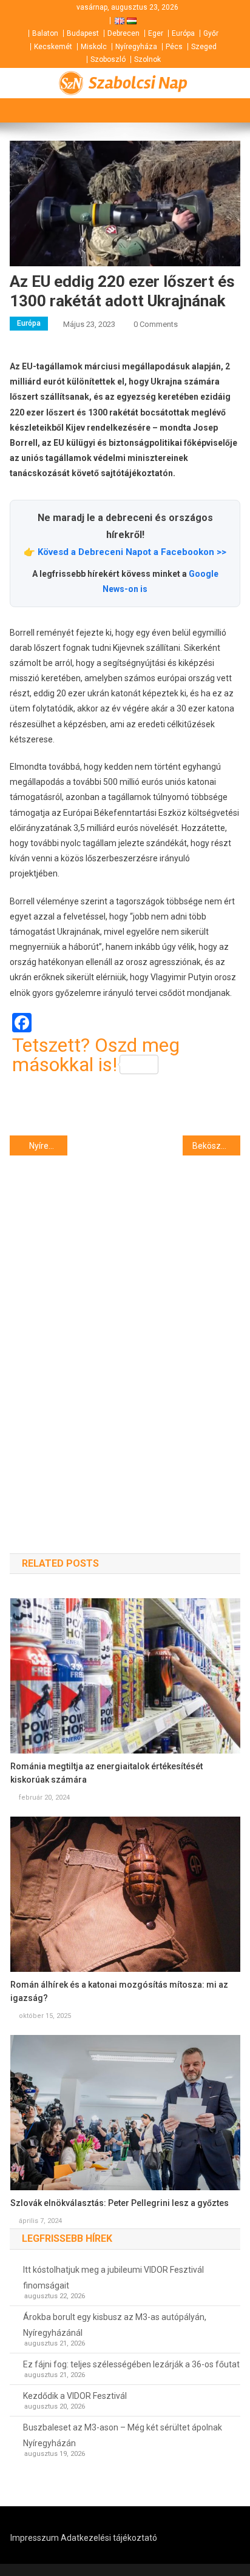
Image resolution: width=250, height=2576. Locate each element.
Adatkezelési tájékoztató (109, 2538)
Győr (211, 33)
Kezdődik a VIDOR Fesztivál (75, 2396)
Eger (156, 33)
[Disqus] (125, 1333)
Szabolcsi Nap (138, 83)
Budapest (83, 33)
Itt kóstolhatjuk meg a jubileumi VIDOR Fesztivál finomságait (113, 2278)
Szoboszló (108, 59)
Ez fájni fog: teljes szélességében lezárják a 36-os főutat (131, 2364)
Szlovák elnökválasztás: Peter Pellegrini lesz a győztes (120, 2203)
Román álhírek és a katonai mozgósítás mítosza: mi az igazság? (119, 1991)
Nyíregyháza (136, 47)
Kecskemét (53, 47)
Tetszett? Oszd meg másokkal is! (96, 1055)
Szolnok (147, 59)
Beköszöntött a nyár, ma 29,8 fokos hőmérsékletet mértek (216, 1146)
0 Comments (156, 324)
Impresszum (35, 2538)
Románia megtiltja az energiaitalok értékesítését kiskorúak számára (106, 1773)
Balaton (45, 33)
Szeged (204, 47)
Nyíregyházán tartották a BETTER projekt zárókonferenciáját (48, 1146)
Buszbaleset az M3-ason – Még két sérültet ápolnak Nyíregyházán (123, 2435)
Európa (183, 33)
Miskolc (94, 47)
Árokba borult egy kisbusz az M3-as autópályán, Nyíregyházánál (115, 2325)
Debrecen (123, 33)
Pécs (174, 47)
